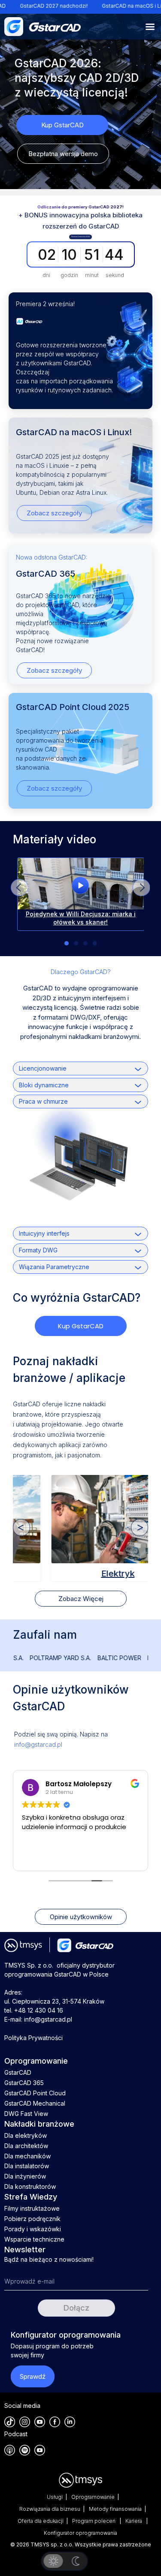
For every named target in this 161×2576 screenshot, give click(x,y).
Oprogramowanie (93, 2497)
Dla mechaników (27, 2156)
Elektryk (81, 1574)
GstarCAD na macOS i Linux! (99, 6)
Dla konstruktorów (30, 2186)
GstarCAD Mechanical (35, 2103)
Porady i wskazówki (33, 2229)
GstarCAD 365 (24, 2083)
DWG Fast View (26, 2114)
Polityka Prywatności (33, 2038)
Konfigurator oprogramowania (80, 2533)
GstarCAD (18, 2072)
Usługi (55, 2497)
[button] (141, 888)
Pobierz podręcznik (32, 2219)
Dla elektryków (26, 2135)
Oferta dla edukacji (41, 2521)
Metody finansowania (115, 2509)
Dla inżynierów (25, 2176)
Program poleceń (94, 2521)
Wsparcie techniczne (34, 2239)
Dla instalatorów (27, 2166)
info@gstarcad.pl (38, 1744)
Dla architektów (26, 2146)
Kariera (134, 2521)
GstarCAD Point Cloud (35, 2093)
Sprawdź (33, 2376)
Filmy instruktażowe (32, 2208)
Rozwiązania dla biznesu (50, 2509)
